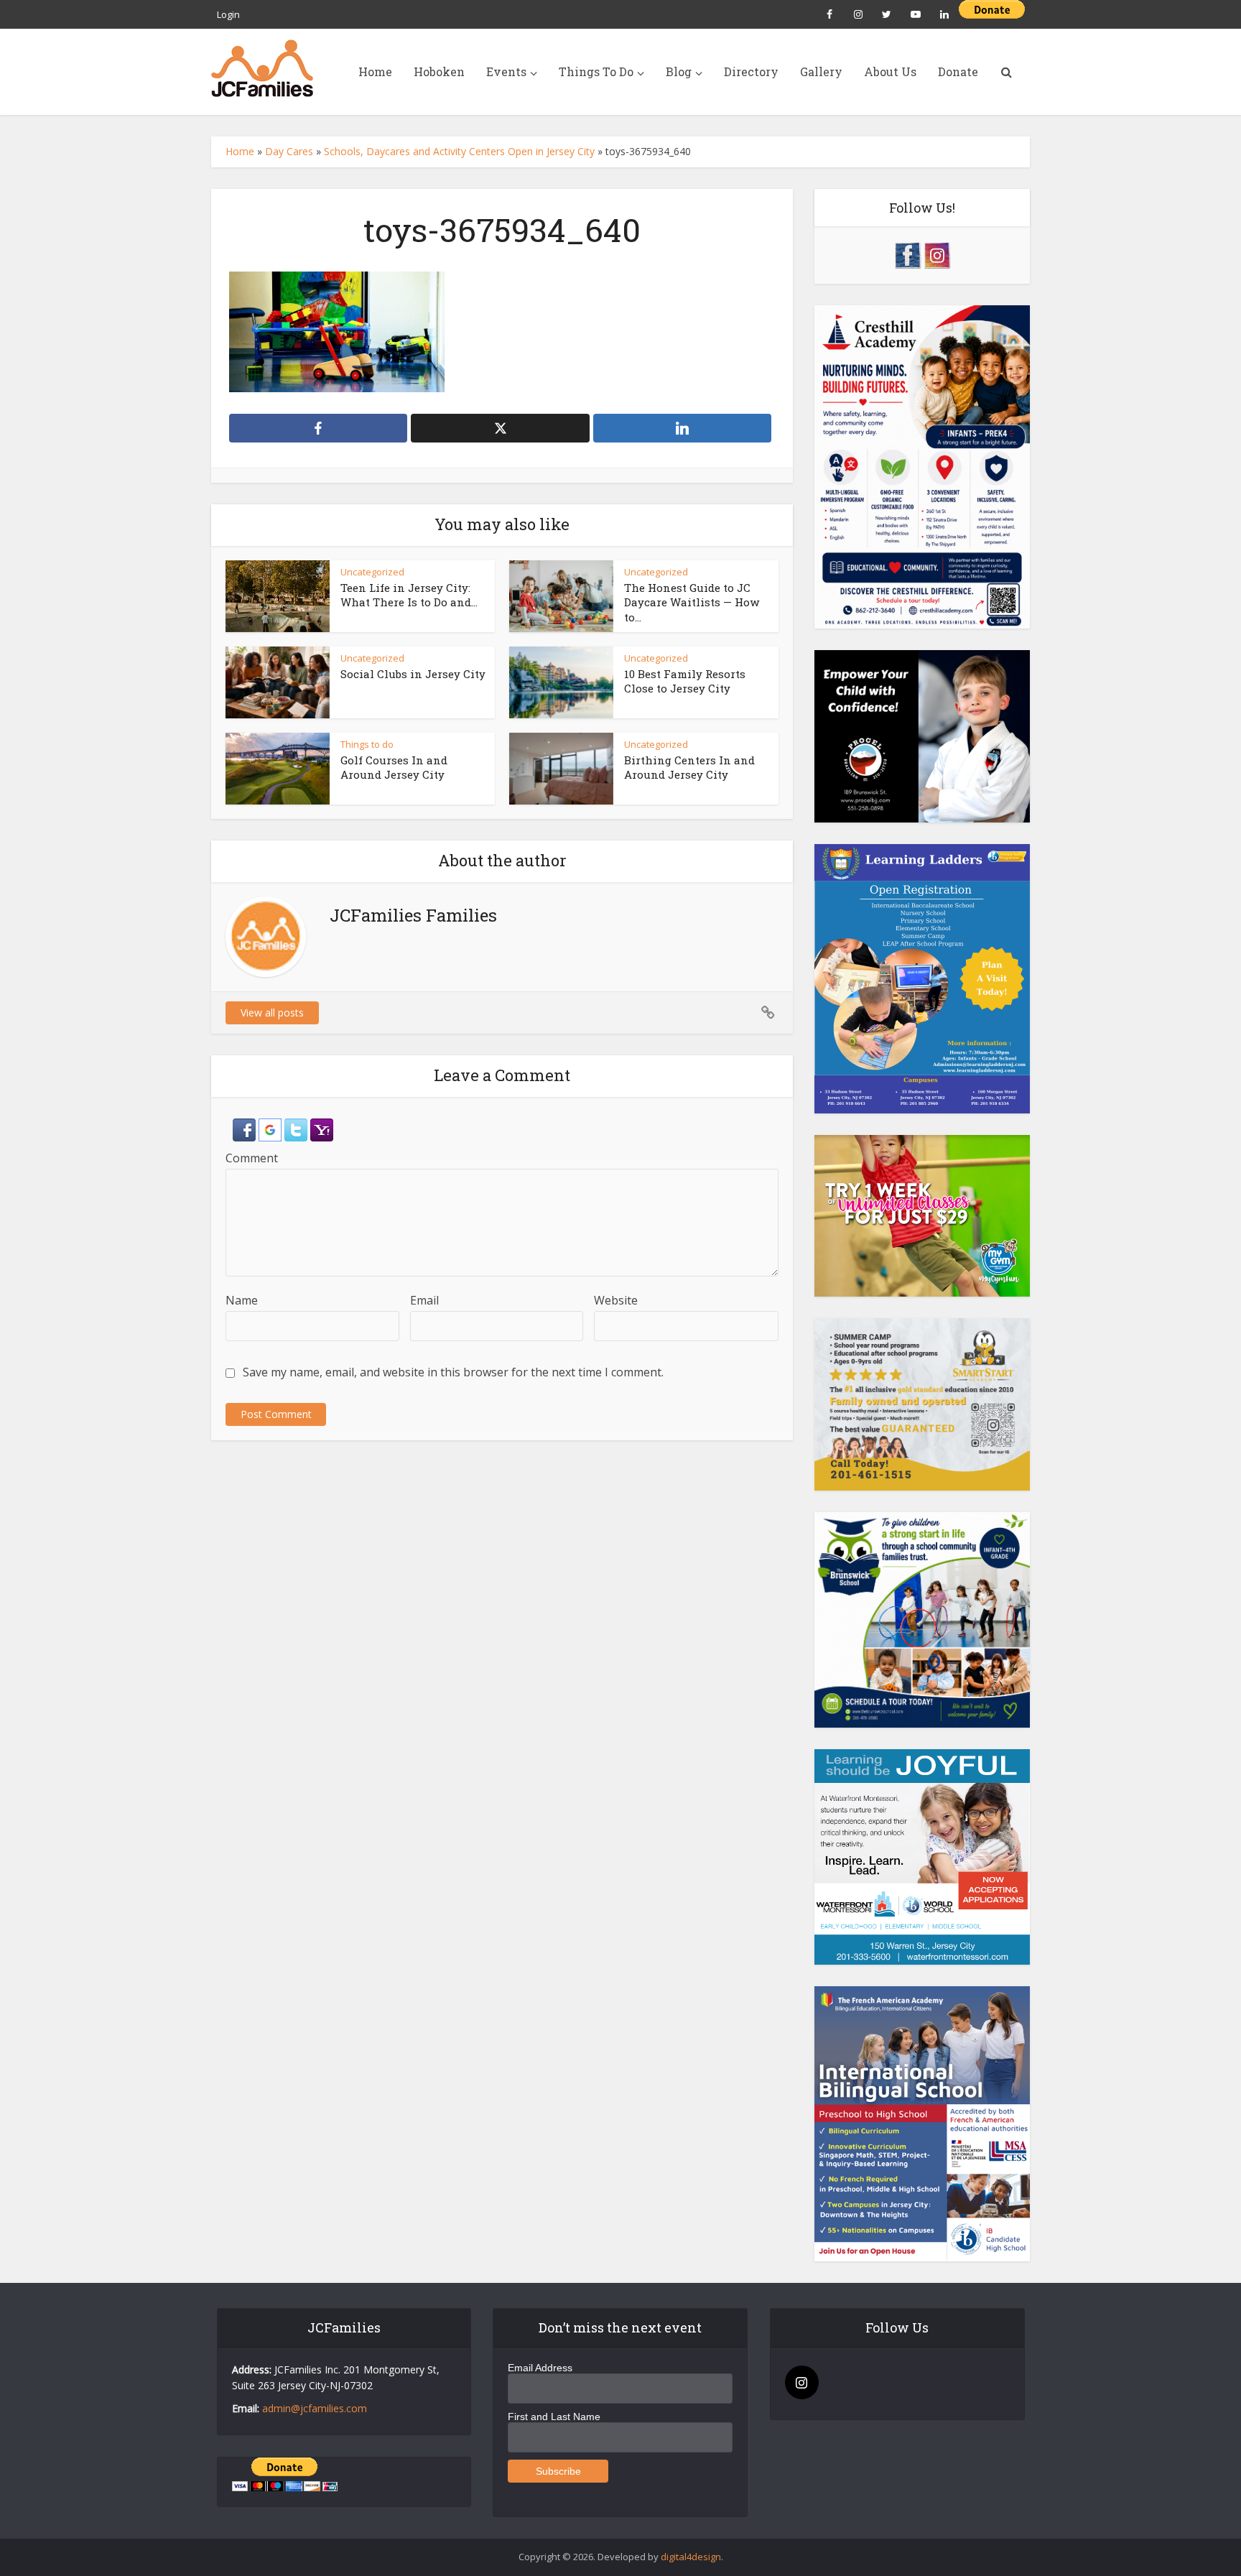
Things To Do (596, 71)
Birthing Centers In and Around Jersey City (689, 767)
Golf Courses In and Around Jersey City (394, 767)
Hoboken (439, 71)
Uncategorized (372, 572)
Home (375, 71)
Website (616, 1300)
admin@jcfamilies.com (315, 2408)
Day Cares (289, 151)
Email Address (540, 2368)
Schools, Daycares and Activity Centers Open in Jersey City (459, 151)
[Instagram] (802, 2382)
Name (242, 1300)
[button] (246, 1129)
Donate (958, 71)
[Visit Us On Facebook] (907, 254)
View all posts (272, 1013)
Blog (679, 71)
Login (228, 14)
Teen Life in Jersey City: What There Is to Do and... (409, 595)
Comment (252, 1158)
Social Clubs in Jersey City (413, 674)
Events (506, 71)
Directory (751, 71)
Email (424, 1300)
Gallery (821, 71)
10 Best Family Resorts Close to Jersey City (685, 681)
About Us (890, 71)
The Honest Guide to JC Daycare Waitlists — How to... (692, 602)
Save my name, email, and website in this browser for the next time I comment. (453, 1372)
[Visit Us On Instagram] (937, 254)
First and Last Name (554, 2417)
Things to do (367, 744)
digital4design (691, 2557)
